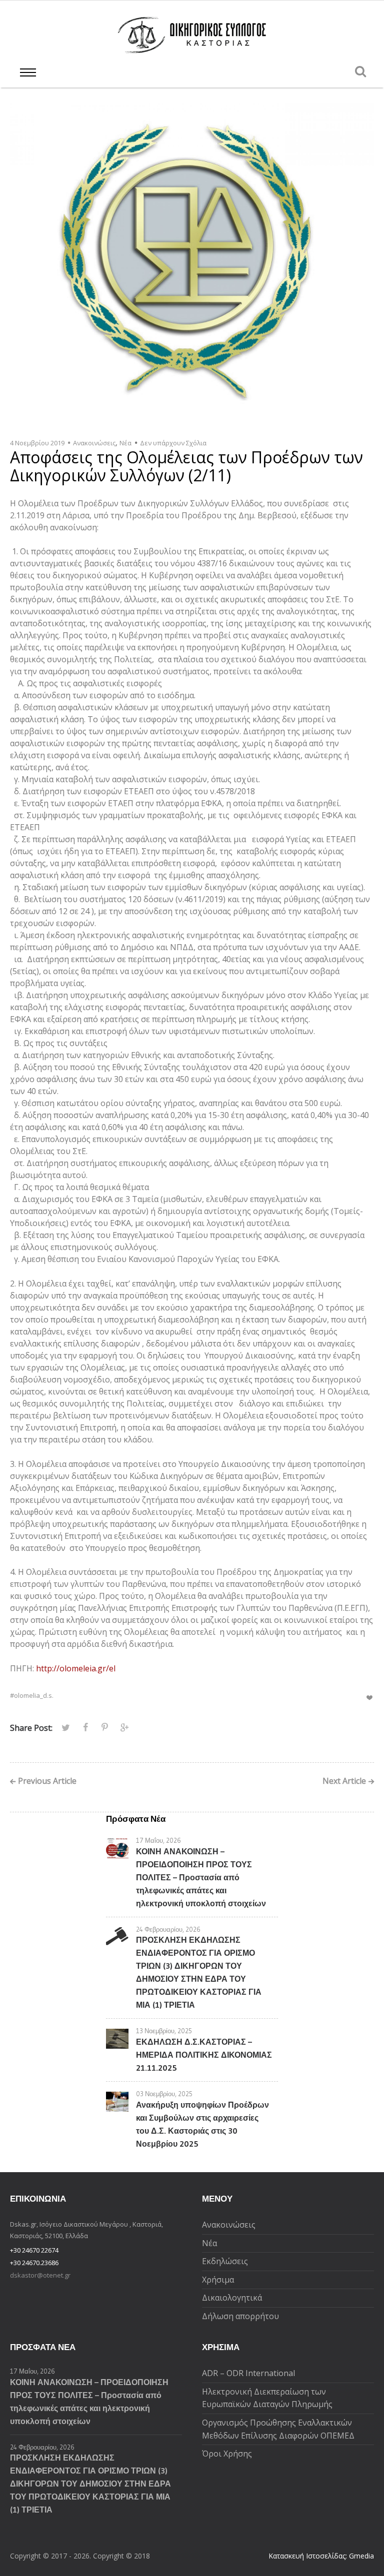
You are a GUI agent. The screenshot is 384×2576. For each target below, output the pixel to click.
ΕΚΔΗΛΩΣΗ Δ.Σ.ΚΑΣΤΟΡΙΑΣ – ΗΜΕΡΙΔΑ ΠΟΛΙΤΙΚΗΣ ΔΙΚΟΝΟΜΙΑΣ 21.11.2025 (204, 2055)
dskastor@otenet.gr (40, 2275)
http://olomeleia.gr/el (76, 1668)
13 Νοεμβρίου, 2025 (164, 2031)
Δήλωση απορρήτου (240, 2316)
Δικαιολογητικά (232, 2298)
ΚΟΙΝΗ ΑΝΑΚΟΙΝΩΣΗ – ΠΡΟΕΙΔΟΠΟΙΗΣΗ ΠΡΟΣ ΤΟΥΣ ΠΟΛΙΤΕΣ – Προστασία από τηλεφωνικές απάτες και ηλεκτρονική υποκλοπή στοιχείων (201, 1877)
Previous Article (47, 1782)
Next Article (344, 1782)
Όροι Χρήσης (227, 2454)
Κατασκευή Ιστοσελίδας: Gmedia (321, 2556)
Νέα (125, 443)
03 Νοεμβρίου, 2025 (164, 2094)
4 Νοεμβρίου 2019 (37, 443)
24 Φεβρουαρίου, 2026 (168, 1929)
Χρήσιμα (218, 2280)
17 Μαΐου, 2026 (158, 1840)
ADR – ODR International (248, 2373)
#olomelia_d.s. (32, 1695)
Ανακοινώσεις (94, 443)
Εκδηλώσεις (225, 2261)
